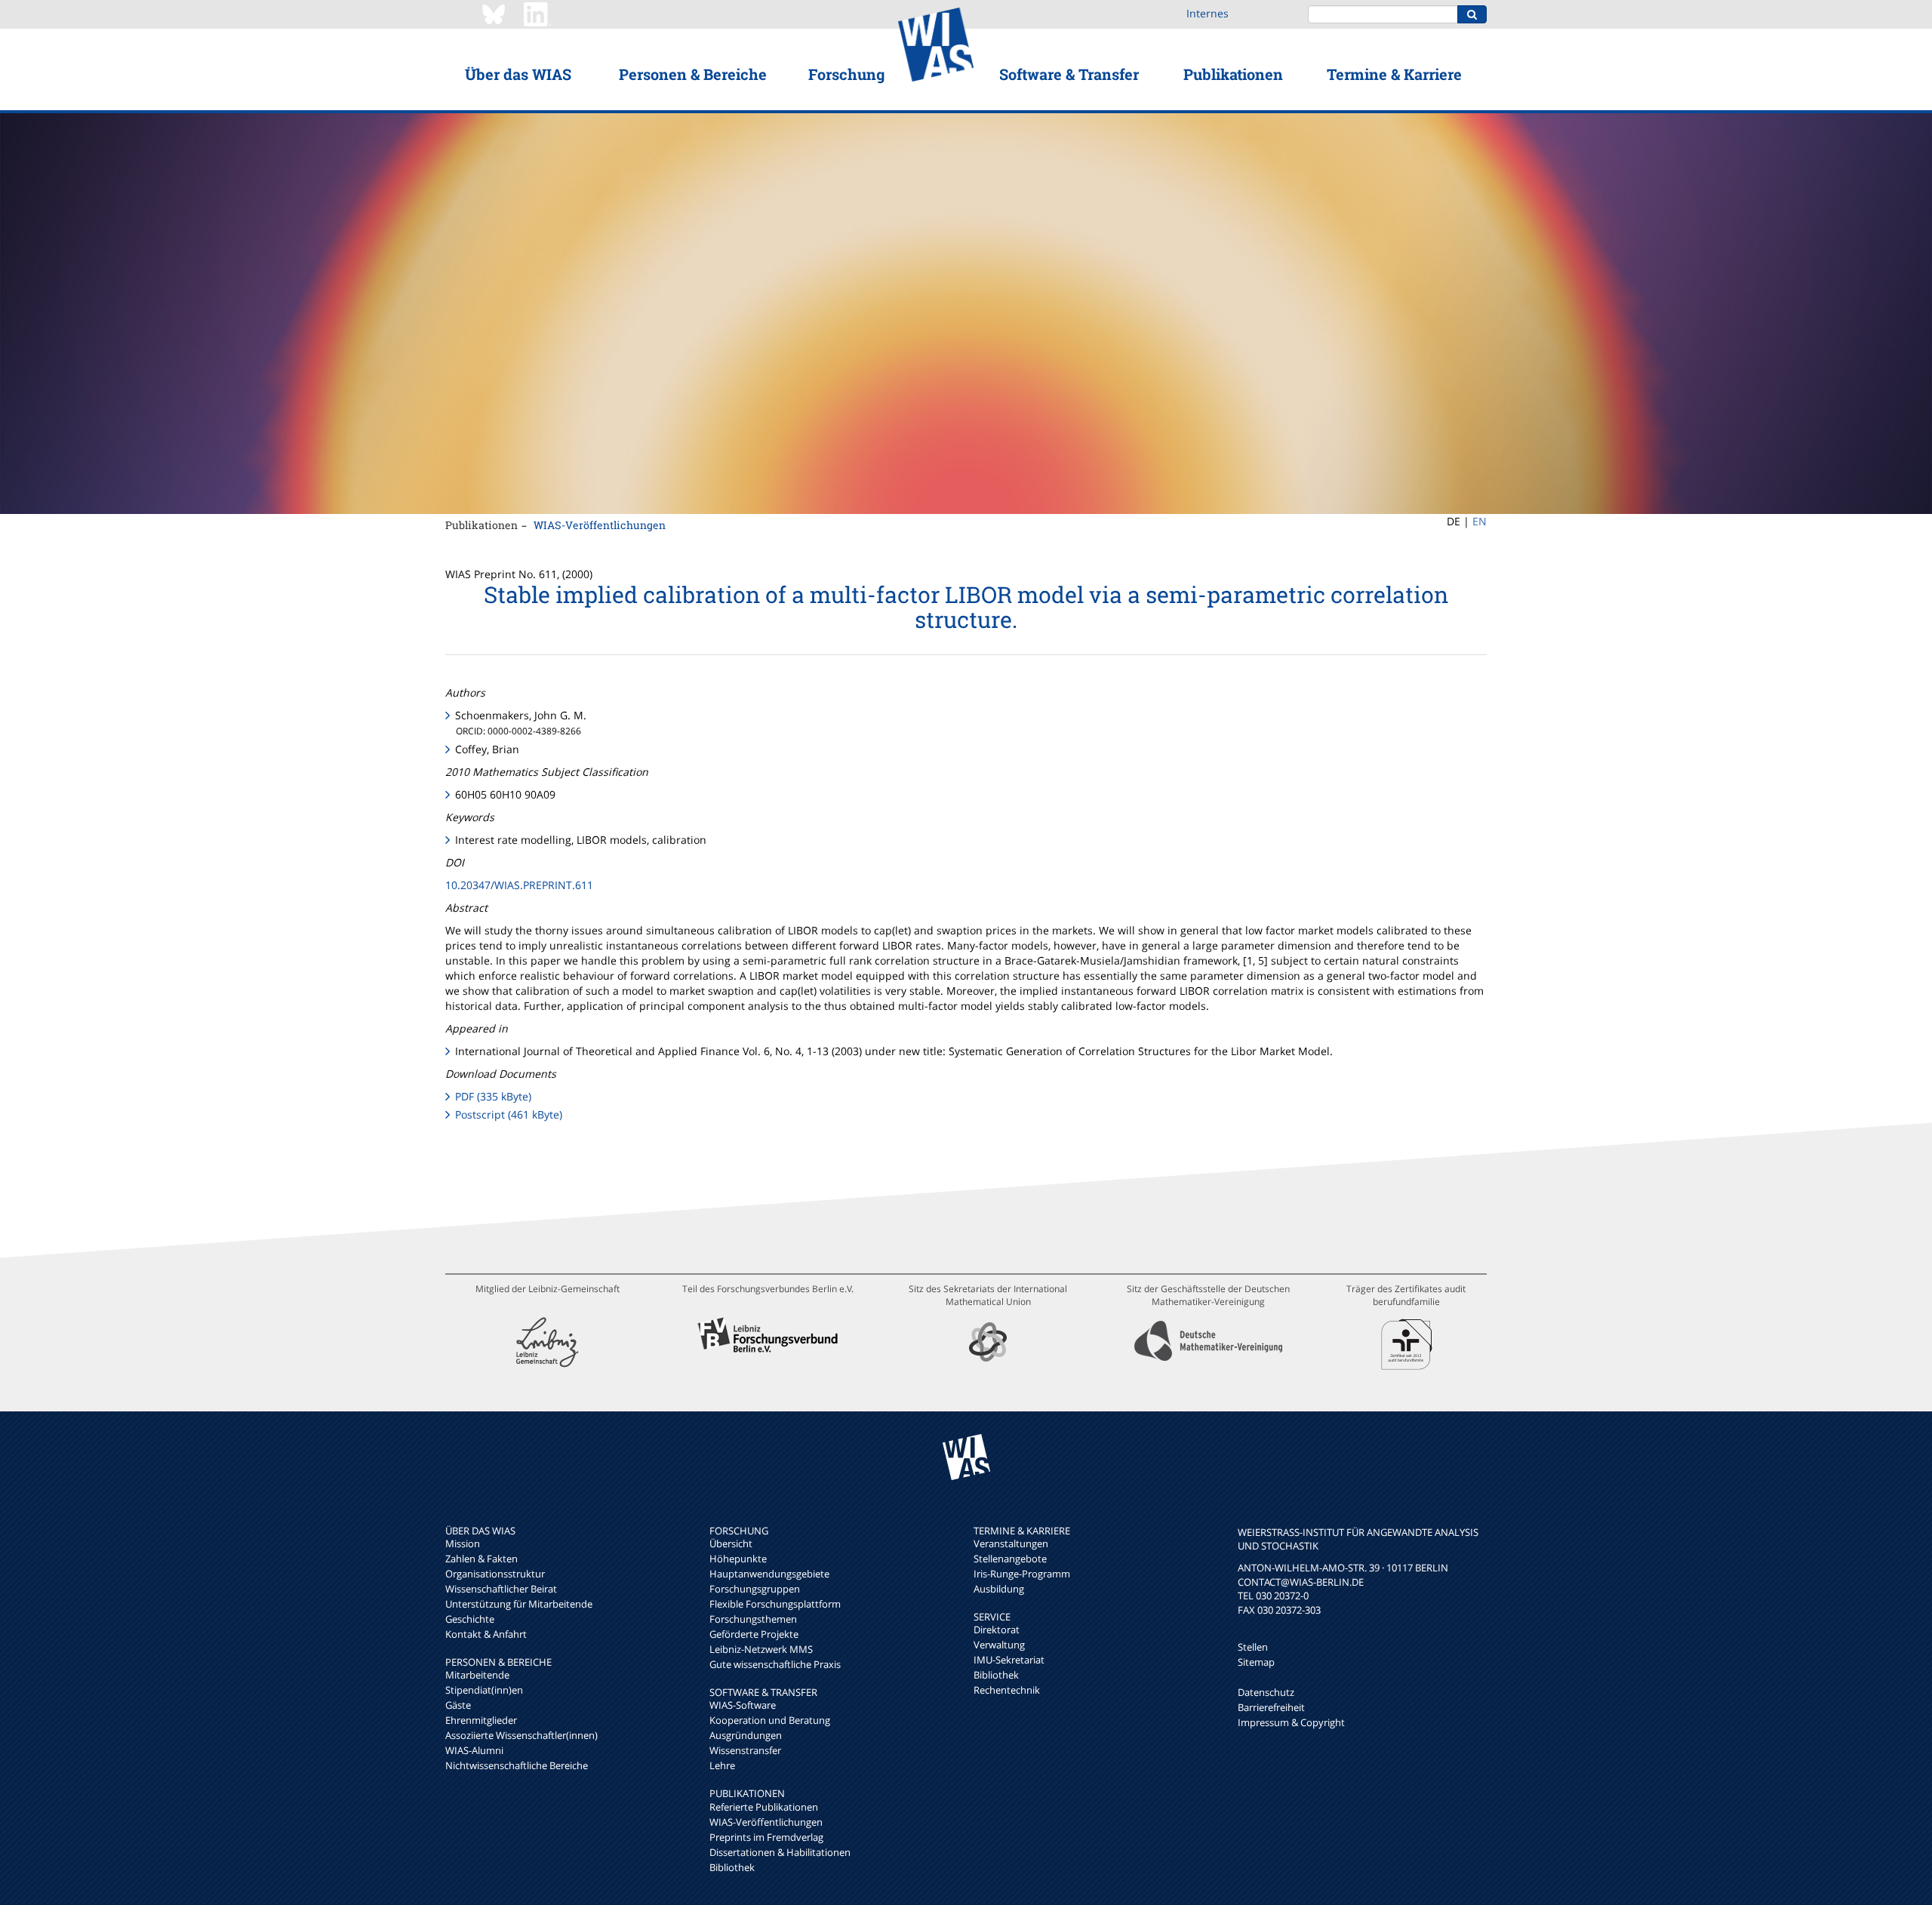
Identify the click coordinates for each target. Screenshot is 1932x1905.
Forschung (846, 74)
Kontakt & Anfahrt (486, 1634)
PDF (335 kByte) (493, 1096)
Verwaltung (999, 1645)
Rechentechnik (1007, 1690)
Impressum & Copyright (1291, 1722)
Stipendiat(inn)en (484, 1690)
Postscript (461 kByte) (509, 1114)
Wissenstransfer (745, 1750)
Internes (1207, 13)
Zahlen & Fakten (481, 1559)
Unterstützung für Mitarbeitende (519, 1604)
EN (1480, 521)
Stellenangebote (1010, 1559)
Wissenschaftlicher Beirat (501, 1589)
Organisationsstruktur (495, 1574)
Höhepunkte (738, 1559)
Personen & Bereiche (693, 74)
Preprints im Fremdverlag (766, 1837)
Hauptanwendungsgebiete (769, 1574)
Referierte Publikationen (764, 1807)
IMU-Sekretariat (1009, 1660)
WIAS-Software (743, 1705)
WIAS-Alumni (474, 1750)
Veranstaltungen (1011, 1543)
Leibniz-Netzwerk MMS (761, 1649)
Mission (463, 1543)
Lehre (722, 1765)
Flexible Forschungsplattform (775, 1604)
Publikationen (1233, 74)
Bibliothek (732, 1867)
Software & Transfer (1069, 74)
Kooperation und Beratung (770, 1720)
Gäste (458, 1705)
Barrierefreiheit (1271, 1707)
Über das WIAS (518, 74)
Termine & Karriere (1394, 74)
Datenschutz (1266, 1692)
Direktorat (997, 1630)
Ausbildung (999, 1589)
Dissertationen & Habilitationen (780, 1852)
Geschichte (470, 1619)
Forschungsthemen (753, 1619)
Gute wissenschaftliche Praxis (775, 1664)
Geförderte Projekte (754, 1634)
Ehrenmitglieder (481, 1720)
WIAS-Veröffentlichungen (600, 525)
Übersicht (731, 1543)
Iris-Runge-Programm (1022, 1574)
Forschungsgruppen (755, 1589)
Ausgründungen (746, 1735)
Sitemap (1256, 1662)
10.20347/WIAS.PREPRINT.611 (519, 885)
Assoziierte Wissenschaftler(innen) (521, 1735)
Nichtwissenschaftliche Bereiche (517, 1765)
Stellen (1253, 1647)
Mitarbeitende (477, 1675)
